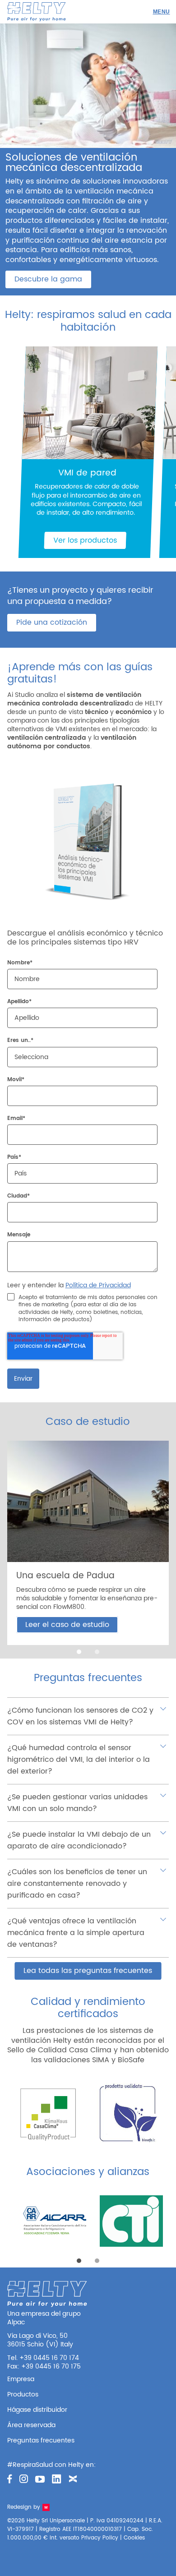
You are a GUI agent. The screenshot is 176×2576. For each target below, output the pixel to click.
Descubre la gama (48, 279)
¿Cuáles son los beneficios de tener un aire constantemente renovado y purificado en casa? (77, 1884)
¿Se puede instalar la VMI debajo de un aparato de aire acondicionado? (79, 1840)
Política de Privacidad (98, 1285)
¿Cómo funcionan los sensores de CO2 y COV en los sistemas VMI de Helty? (80, 1716)
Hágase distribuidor (37, 2410)
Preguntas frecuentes (41, 2440)
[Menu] (161, 12)
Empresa (21, 2379)
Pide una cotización (52, 622)
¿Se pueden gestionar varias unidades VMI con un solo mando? (77, 1803)
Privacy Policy (100, 2538)
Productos (23, 2394)
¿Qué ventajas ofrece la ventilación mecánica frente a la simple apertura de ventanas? (76, 1933)
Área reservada (31, 2425)
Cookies (134, 2538)
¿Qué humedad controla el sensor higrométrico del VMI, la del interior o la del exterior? (79, 1760)
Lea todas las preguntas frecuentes (88, 1971)
